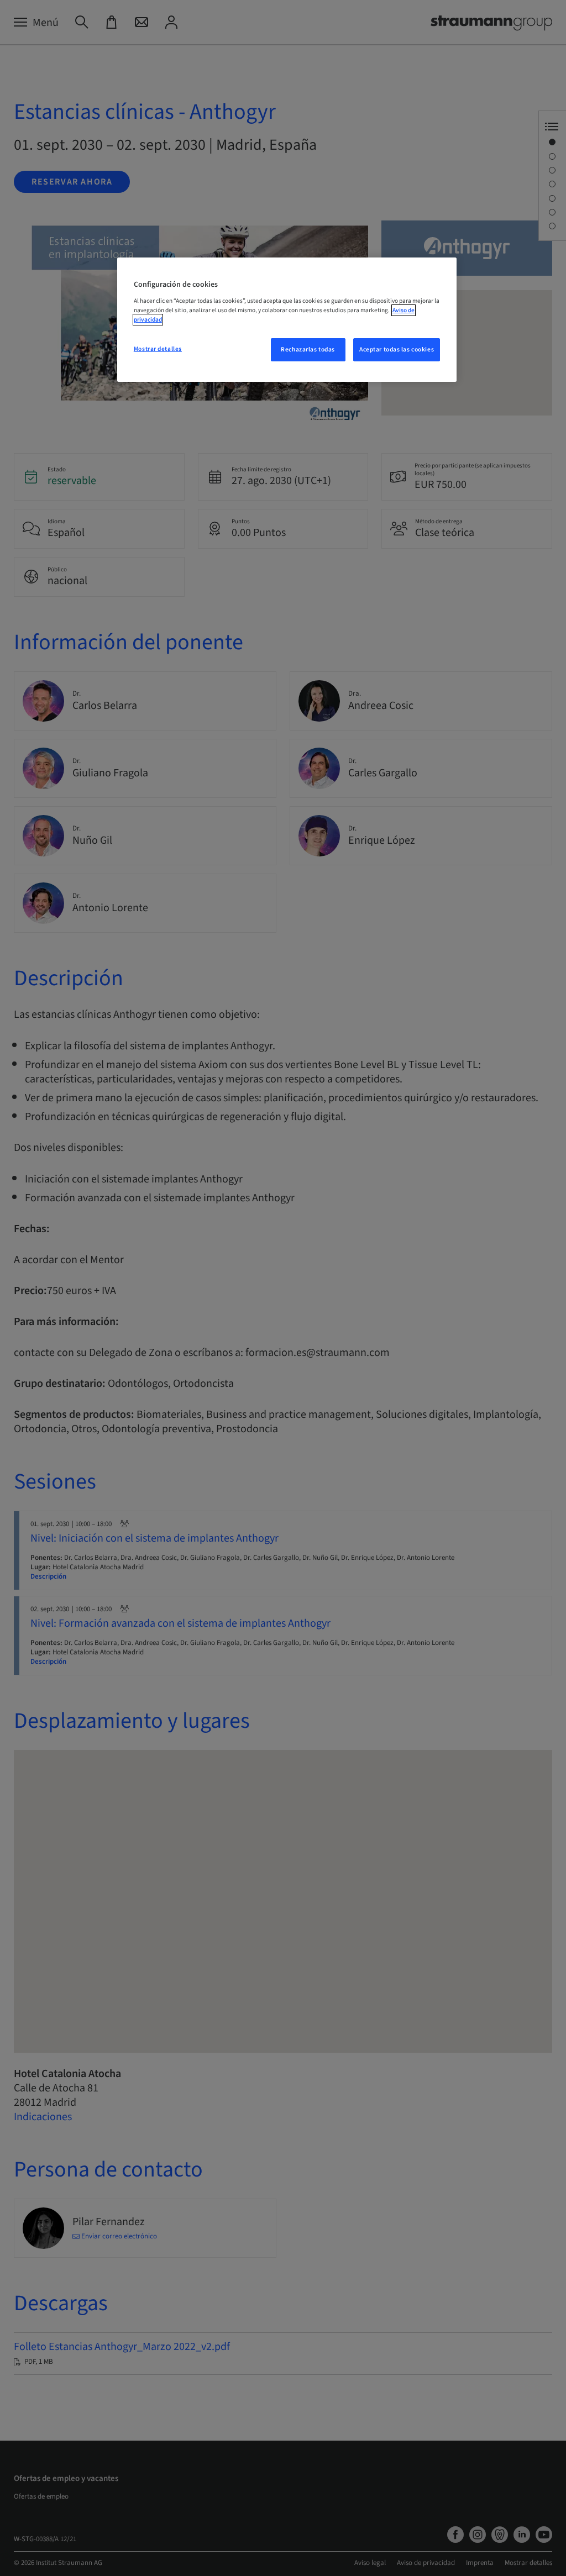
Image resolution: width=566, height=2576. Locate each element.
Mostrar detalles (158, 349)
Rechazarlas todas (308, 349)
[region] (287, 320)
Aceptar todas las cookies (397, 349)
